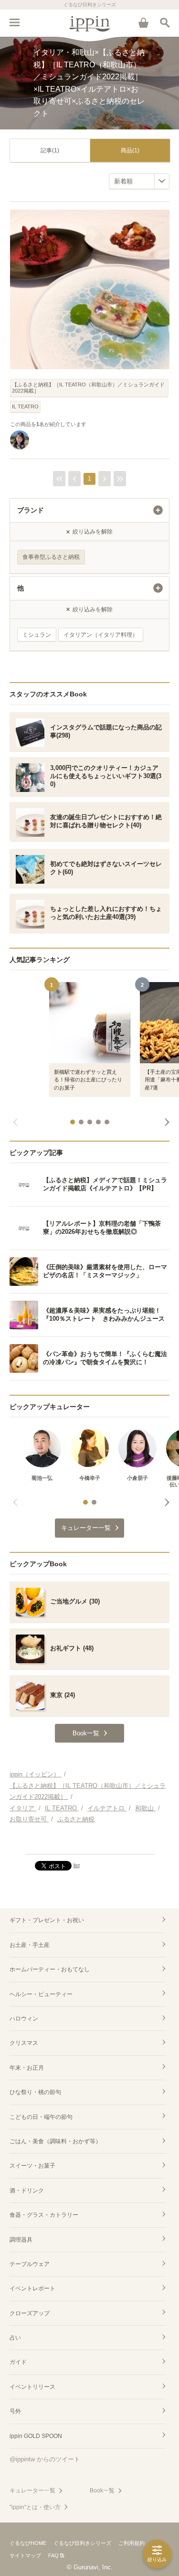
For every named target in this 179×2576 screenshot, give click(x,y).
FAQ (53, 2555)
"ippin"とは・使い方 (35, 2507)
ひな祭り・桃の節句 (35, 2092)
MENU (14, 22)
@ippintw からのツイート (45, 2459)
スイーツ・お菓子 (32, 2166)
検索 (165, 22)
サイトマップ (25, 2555)
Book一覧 (102, 2490)
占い (15, 2338)
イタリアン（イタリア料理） (101, 635)
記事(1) (50, 150)
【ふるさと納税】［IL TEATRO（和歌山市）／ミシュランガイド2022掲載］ (88, 388)
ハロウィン (24, 2019)
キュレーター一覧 (32, 2490)
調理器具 (21, 2240)
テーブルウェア (30, 2264)
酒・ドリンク (27, 2191)
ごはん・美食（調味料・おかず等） (55, 2141)
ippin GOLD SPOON (36, 2436)
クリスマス (24, 2043)
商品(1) (130, 150)
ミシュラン (37, 635)
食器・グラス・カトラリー (44, 2215)
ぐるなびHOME (28, 2543)
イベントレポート (32, 2288)
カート (143, 22)
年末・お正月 (27, 2068)
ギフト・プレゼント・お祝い (47, 1920)
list (77, 1865)
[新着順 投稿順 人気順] (139, 181)
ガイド (18, 2362)
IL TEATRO (25, 406)
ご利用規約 (132, 2543)
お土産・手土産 (30, 1945)
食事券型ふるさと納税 (51, 557)
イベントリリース (32, 2387)
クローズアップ (30, 2313)
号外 (15, 2411)
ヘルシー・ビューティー (41, 1994)
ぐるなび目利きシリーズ (82, 2543)
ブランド (31, 510)
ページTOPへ (89, 1843)
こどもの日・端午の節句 (41, 2117)
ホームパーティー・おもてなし (50, 1969)
